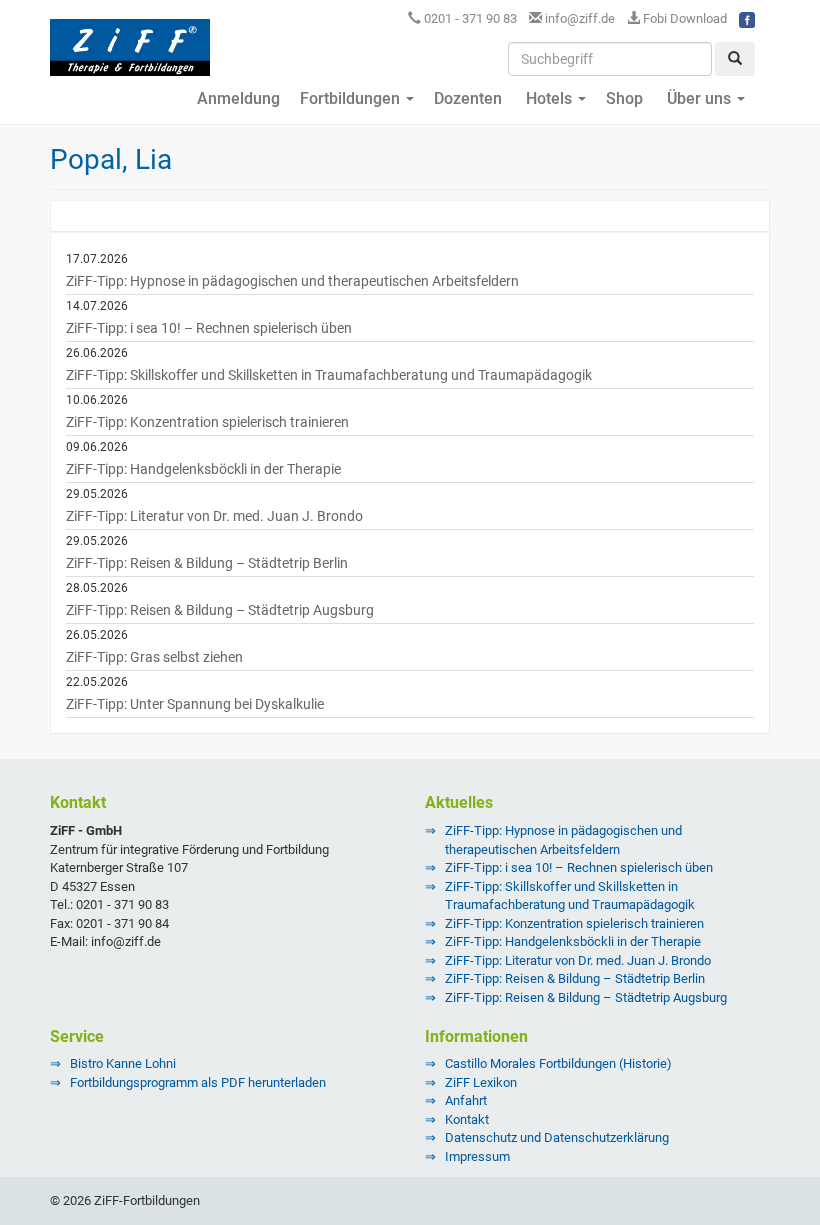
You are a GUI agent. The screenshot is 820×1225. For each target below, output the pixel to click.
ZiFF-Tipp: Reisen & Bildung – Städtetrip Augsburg (220, 610)
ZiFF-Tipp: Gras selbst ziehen (154, 657)
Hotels (549, 98)
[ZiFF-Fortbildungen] (130, 56)
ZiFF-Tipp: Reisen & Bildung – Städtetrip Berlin (207, 563)
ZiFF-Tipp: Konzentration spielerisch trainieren (207, 422)
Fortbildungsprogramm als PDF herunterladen (198, 1082)
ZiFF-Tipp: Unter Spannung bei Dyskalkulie (195, 704)
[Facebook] (747, 18)
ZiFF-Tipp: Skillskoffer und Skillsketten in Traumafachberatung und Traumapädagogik (329, 375)
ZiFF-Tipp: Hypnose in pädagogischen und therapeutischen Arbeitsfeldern (292, 281)
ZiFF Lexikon (481, 1082)
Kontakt (467, 1119)
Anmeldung (236, 98)
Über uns (699, 98)
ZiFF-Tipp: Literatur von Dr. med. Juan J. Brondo (214, 516)
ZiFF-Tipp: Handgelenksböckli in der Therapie (203, 469)
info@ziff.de (580, 18)
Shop (624, 98)
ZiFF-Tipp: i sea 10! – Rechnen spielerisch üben (209, 328)
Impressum (477, 1156)
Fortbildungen (352, 98)
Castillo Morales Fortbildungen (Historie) (558, 1063)
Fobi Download (683, 18)
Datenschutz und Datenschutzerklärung (557, 1137)
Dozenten (468, 98)
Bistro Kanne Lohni (123, 1063)
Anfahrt (466, 1100)
